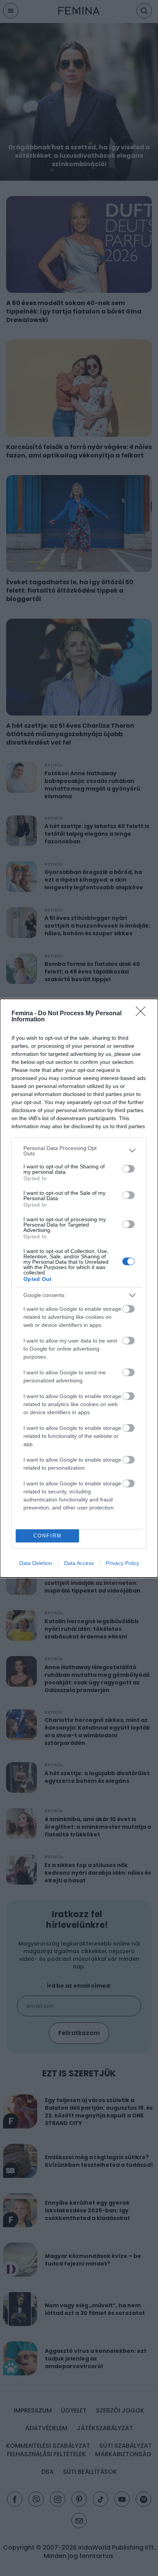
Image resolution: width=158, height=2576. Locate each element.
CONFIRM (48, 1536)
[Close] (143, 1014)
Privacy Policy (123, 1563)
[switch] (128, 1169)
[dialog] (79, 1288)
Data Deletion (36, 1563)
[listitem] (79, 1151)
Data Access (79, 1563)
